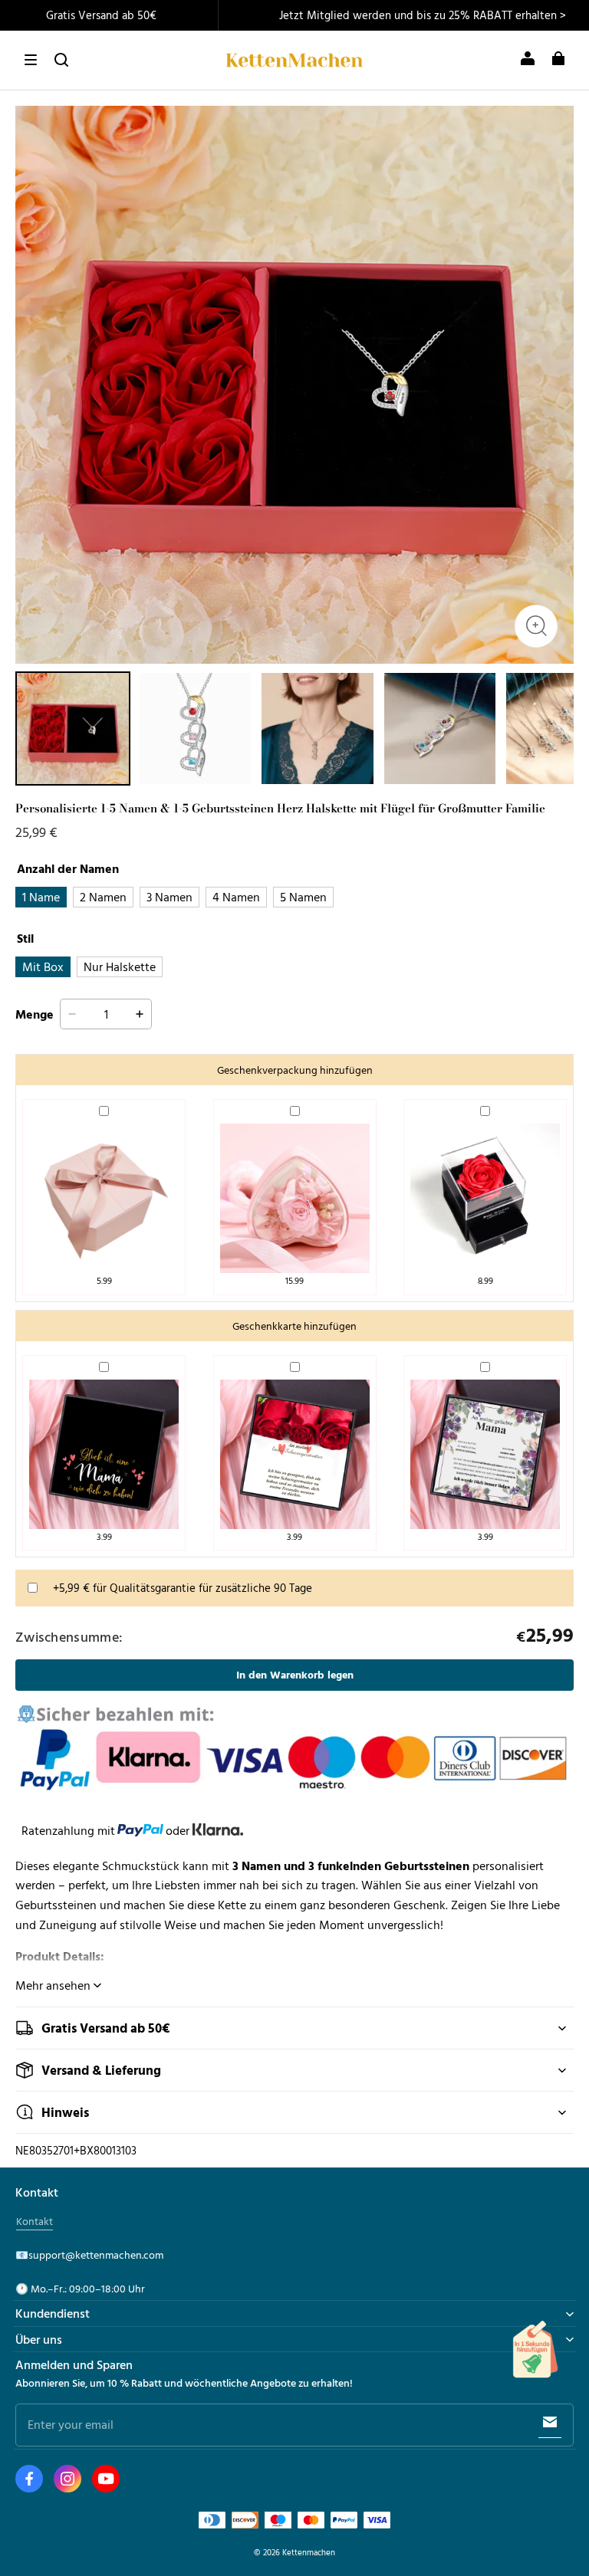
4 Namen (236, 897)
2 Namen (103, 897)
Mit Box (43, 966)
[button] (31, 60)
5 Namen (303, 897)
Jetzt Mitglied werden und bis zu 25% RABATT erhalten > (423, 15)
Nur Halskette (120, 966)
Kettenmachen (309, 2552)
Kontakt (35, 2221)
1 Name (41, 897)
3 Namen (169, 897)
